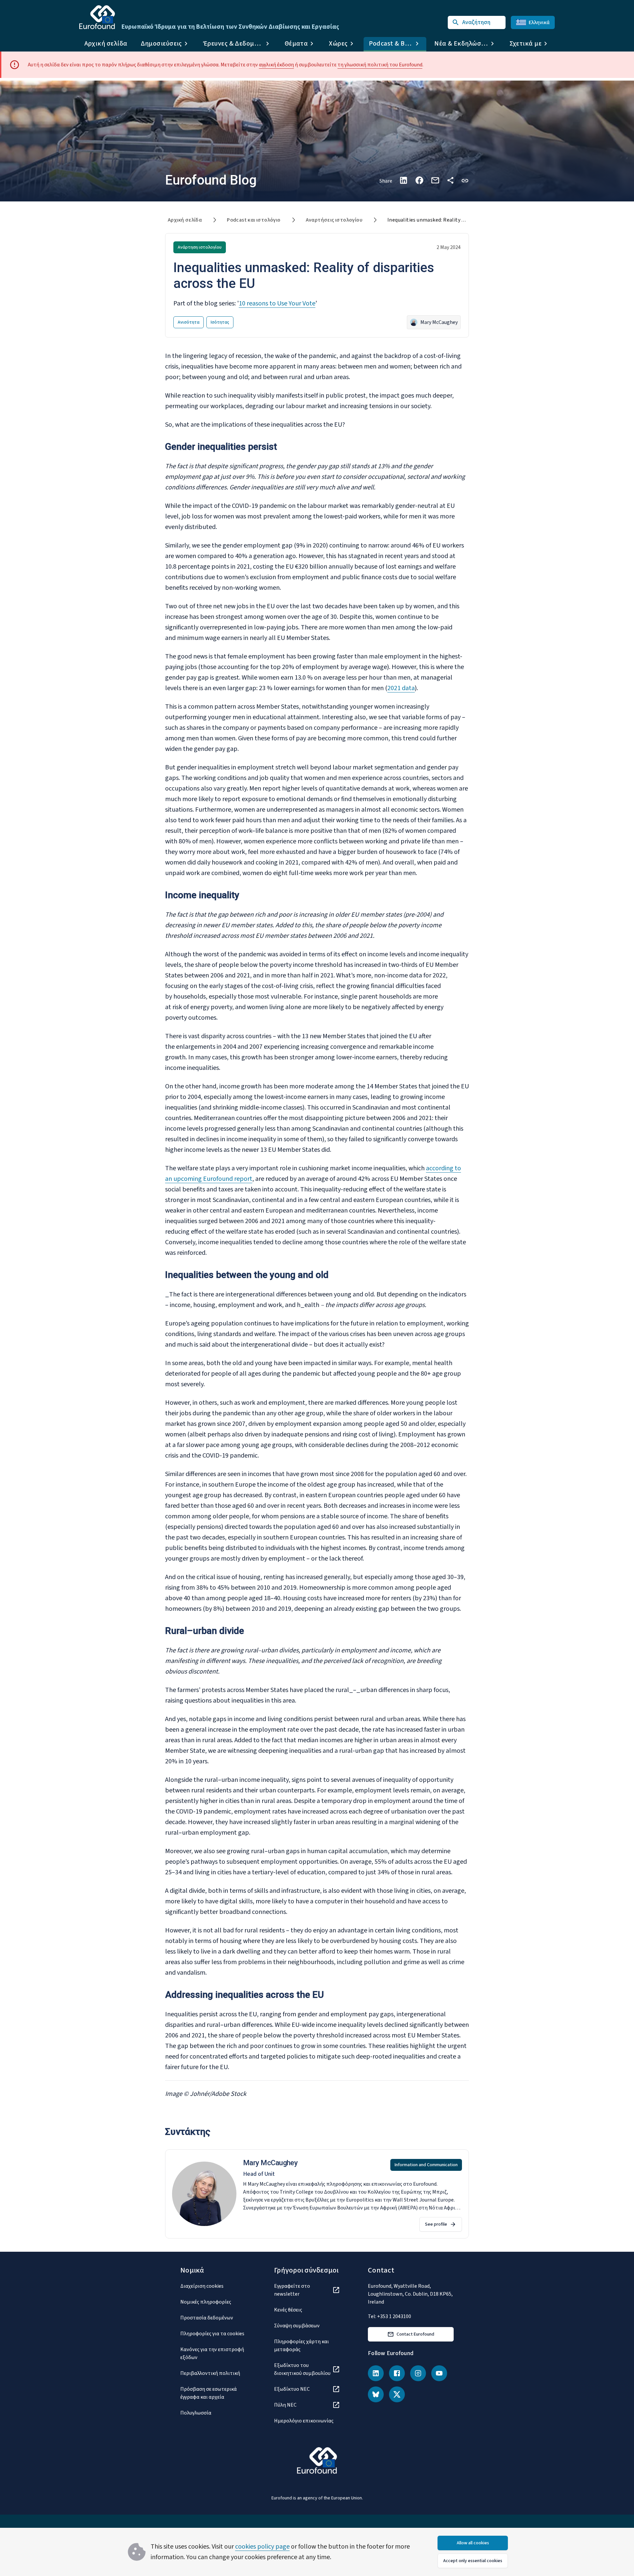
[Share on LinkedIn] (404, 180)
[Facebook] (397, 2373)
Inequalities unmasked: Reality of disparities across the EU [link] (457, 220)
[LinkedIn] (376, 2373)
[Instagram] (418, 2373)
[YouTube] (439, 2373)
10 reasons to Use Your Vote (277, 303)
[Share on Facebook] (419, 180)
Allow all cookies (473, 2543)
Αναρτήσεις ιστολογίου (334, 220)
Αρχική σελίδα (106, 44)
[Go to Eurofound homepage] (97, 17)
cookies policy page (262, 2547)
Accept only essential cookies (473, 2561)
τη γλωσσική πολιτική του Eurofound (380, 65)
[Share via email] (435, 180)
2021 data (401, 688)
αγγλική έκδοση (276, 65)
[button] (465, 180)
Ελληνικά (539, 22)
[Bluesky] (376, 2394)
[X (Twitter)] (397, 2394)
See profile (436, 2224)
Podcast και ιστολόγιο (254, 220)
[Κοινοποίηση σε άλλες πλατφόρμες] (450, 180)
